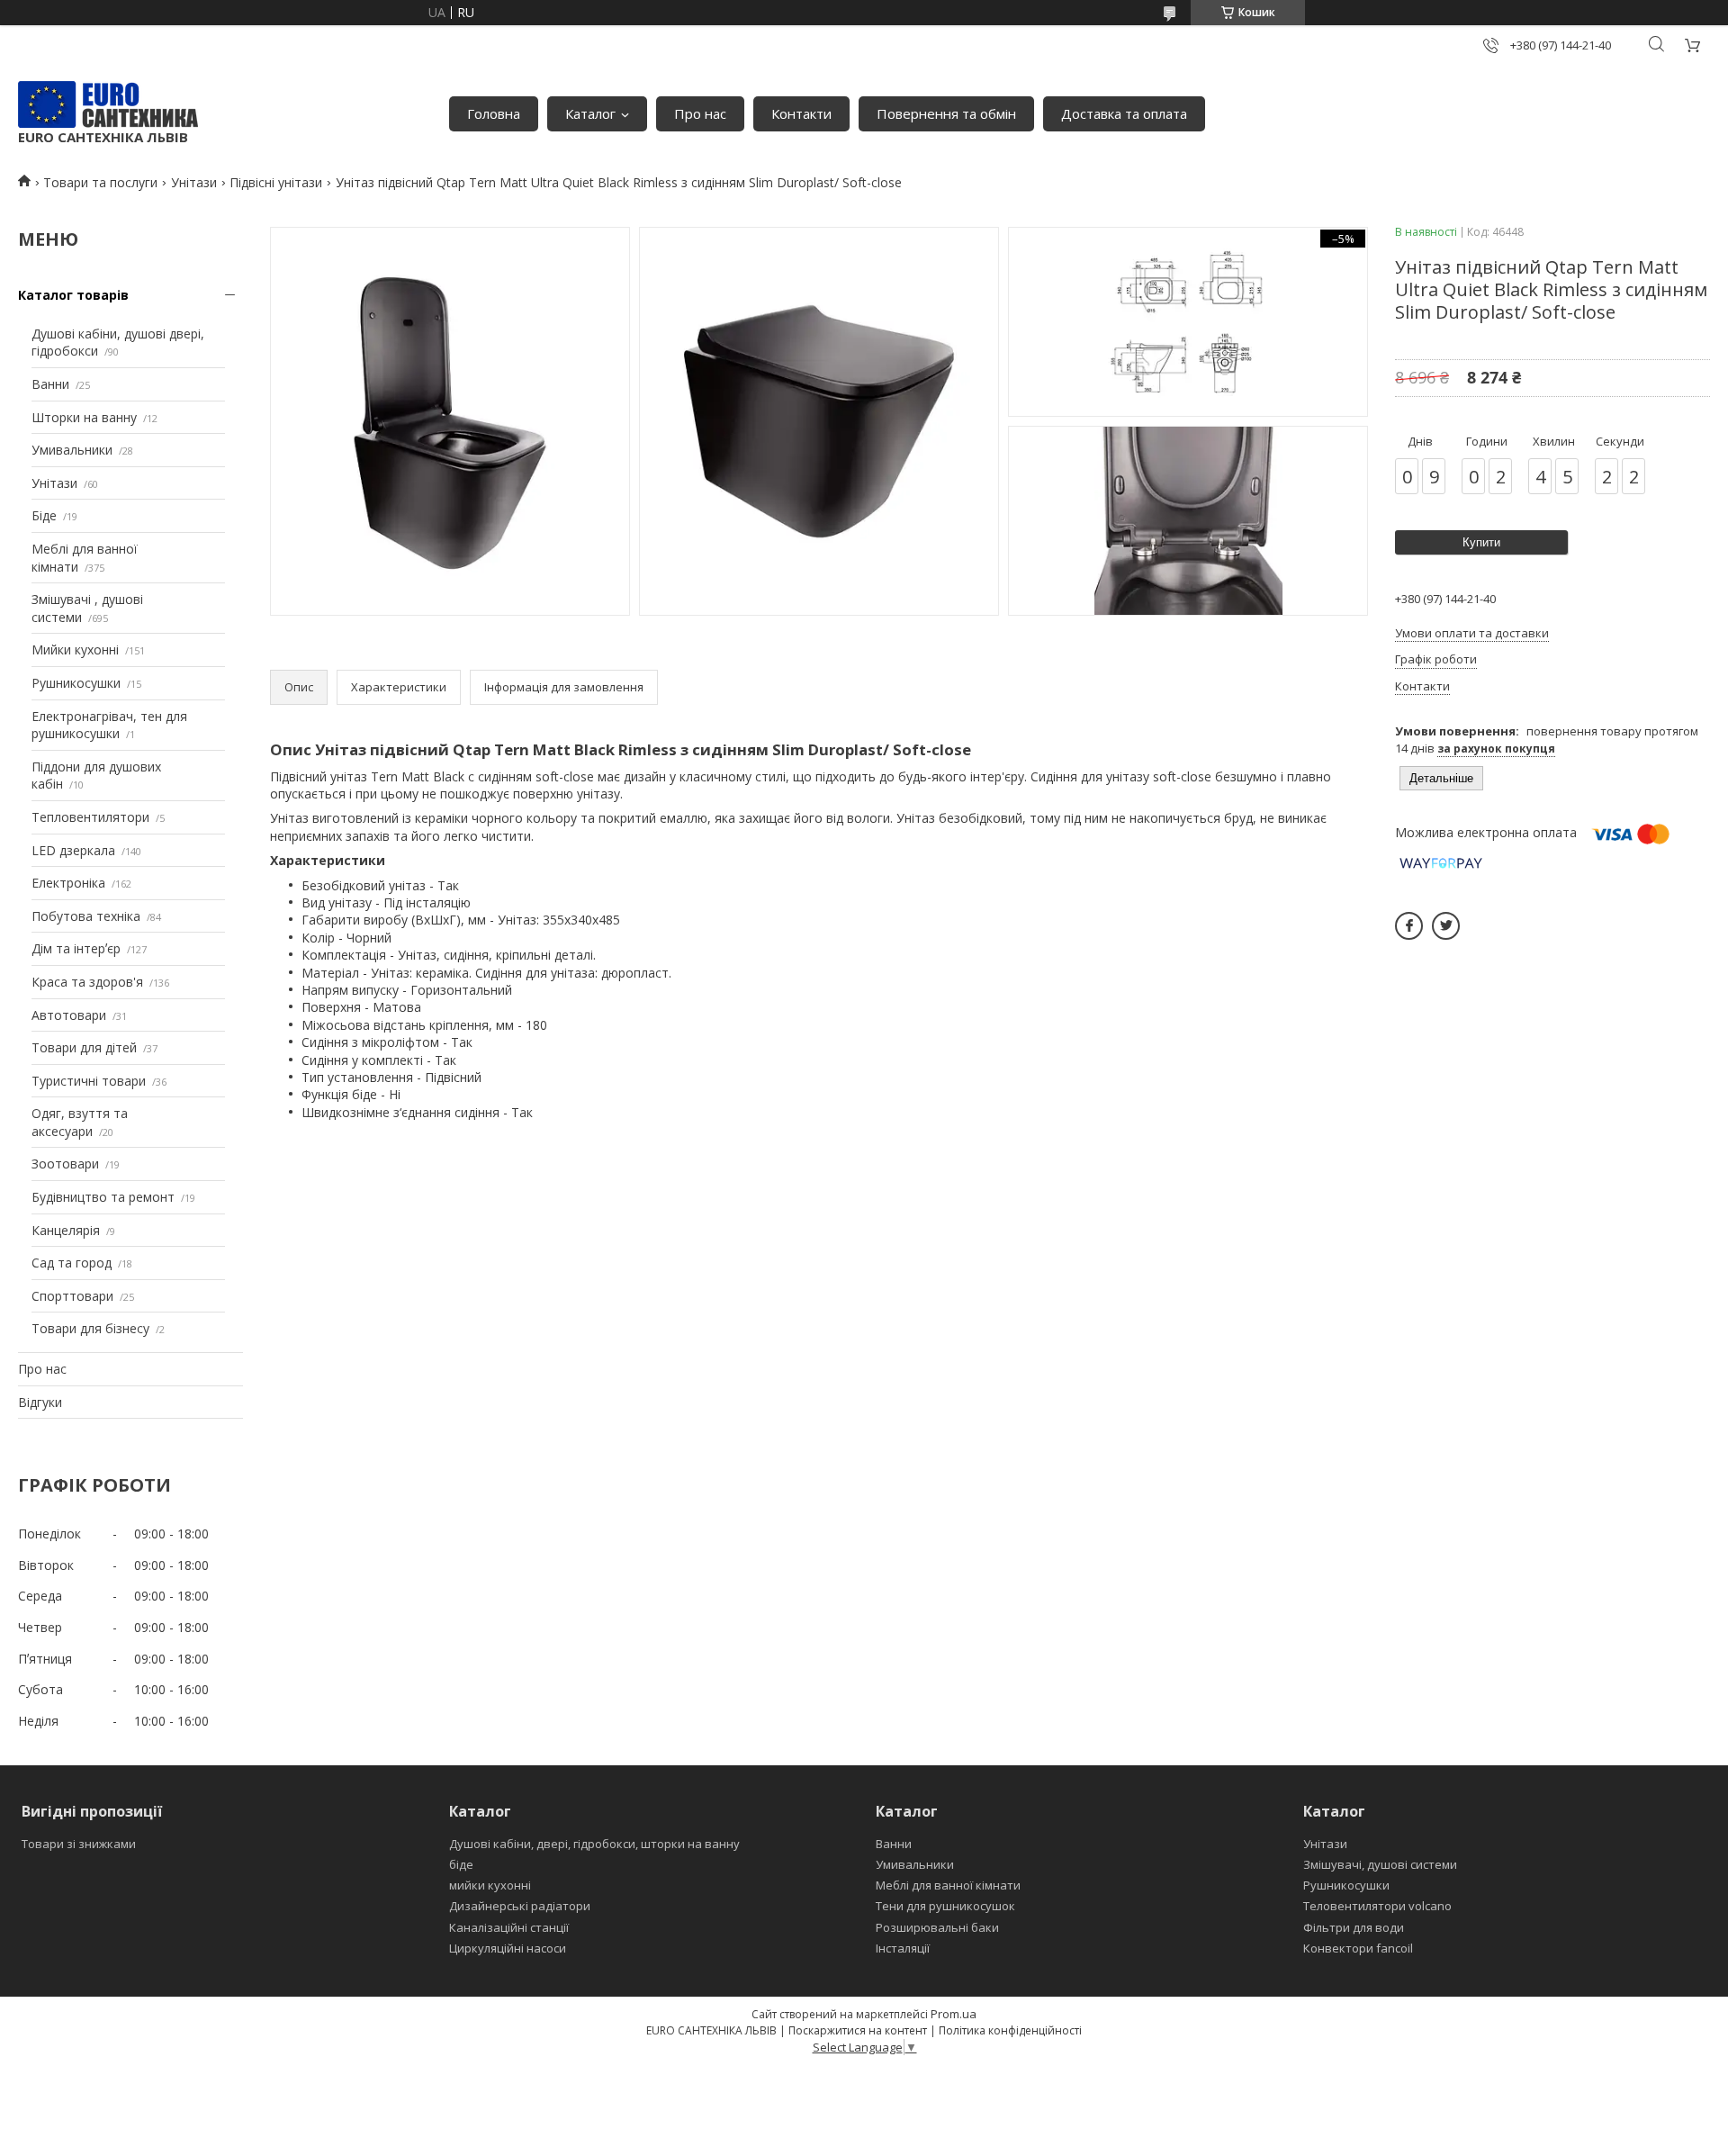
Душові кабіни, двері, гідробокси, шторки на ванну (594, 1844)
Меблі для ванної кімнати (948, 1885)
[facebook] (1409, 926)
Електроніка (68, 883)
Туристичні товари (89, 1081)
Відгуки (40, 1402)
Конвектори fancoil (1358, 1948)
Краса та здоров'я (87, 982)
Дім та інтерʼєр (76, 948)
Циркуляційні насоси (508, 1948)
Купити (1481, 542)
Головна (494, 113)
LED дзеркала (73, 850)
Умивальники (72, 450)
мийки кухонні (490, 1885)
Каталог (590, 113)
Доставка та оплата (1124, 113)
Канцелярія (66, 1230)
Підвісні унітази (276, 182)
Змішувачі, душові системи (1380, 1864)
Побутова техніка (86, 916)
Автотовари (69, 1015)
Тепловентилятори (90, 817)
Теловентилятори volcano (1377, 1906)
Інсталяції (903, 1948)
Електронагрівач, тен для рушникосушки (109, 725)
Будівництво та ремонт (103, 1197)
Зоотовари (65, 1164)
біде (461, 1864)
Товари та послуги (100, 182)
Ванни (50, 384)
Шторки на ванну (84, 417)
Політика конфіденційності (1010, 2030)
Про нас (700, 113)
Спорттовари (72, 1296)
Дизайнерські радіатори (520, 1906)
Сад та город (72, 1263)
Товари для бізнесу (90, 1328)
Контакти (801, 113)
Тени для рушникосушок (945, 1906)
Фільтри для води (1354, 1927)
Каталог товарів (73, 295)
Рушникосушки (76, 683)
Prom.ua (954, 2014)
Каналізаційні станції (509, 1927)
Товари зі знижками (79, 1844)
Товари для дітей (84, 1047)
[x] (1446, 926)
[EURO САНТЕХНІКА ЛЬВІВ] (108, 104)
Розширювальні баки (937, 1927)
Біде (44, 515)
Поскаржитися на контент (858, 2030)
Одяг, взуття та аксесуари (80, 1122)
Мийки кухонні (75, 650)
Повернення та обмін (946, 113)
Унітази (194, 182)
